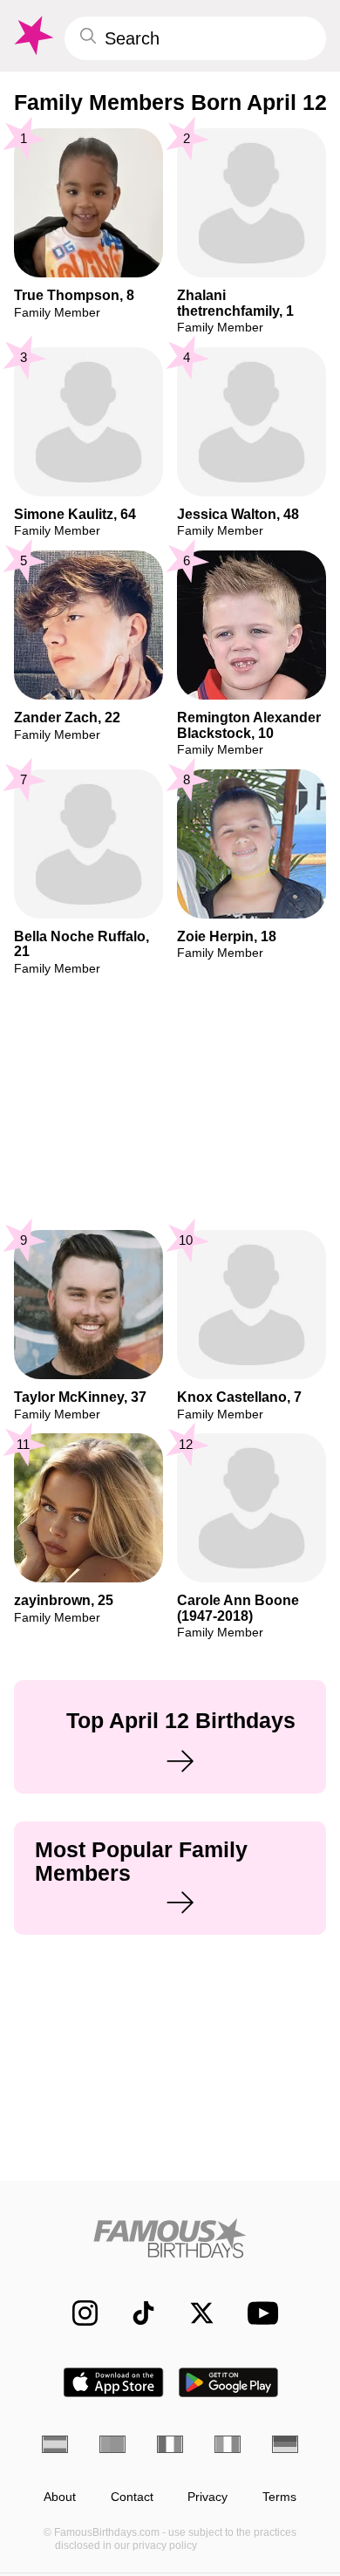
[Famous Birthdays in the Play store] (229, 2382)
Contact (132, 2497)
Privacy (207, 2497)
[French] (170, 2444)
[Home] (170, 2238)
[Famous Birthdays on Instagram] (76, 2313)
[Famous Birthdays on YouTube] (258, 2313)
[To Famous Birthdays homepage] (32, 36)
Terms (279, 2497)
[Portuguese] (112, 2444)
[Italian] (228, 2444)
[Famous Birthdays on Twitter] (193, 2313)
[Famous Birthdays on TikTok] (135, 2313)
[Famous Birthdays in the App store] (113, 2382)
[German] (285, 2444)
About (60, 2497)
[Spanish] (55, 2444)
